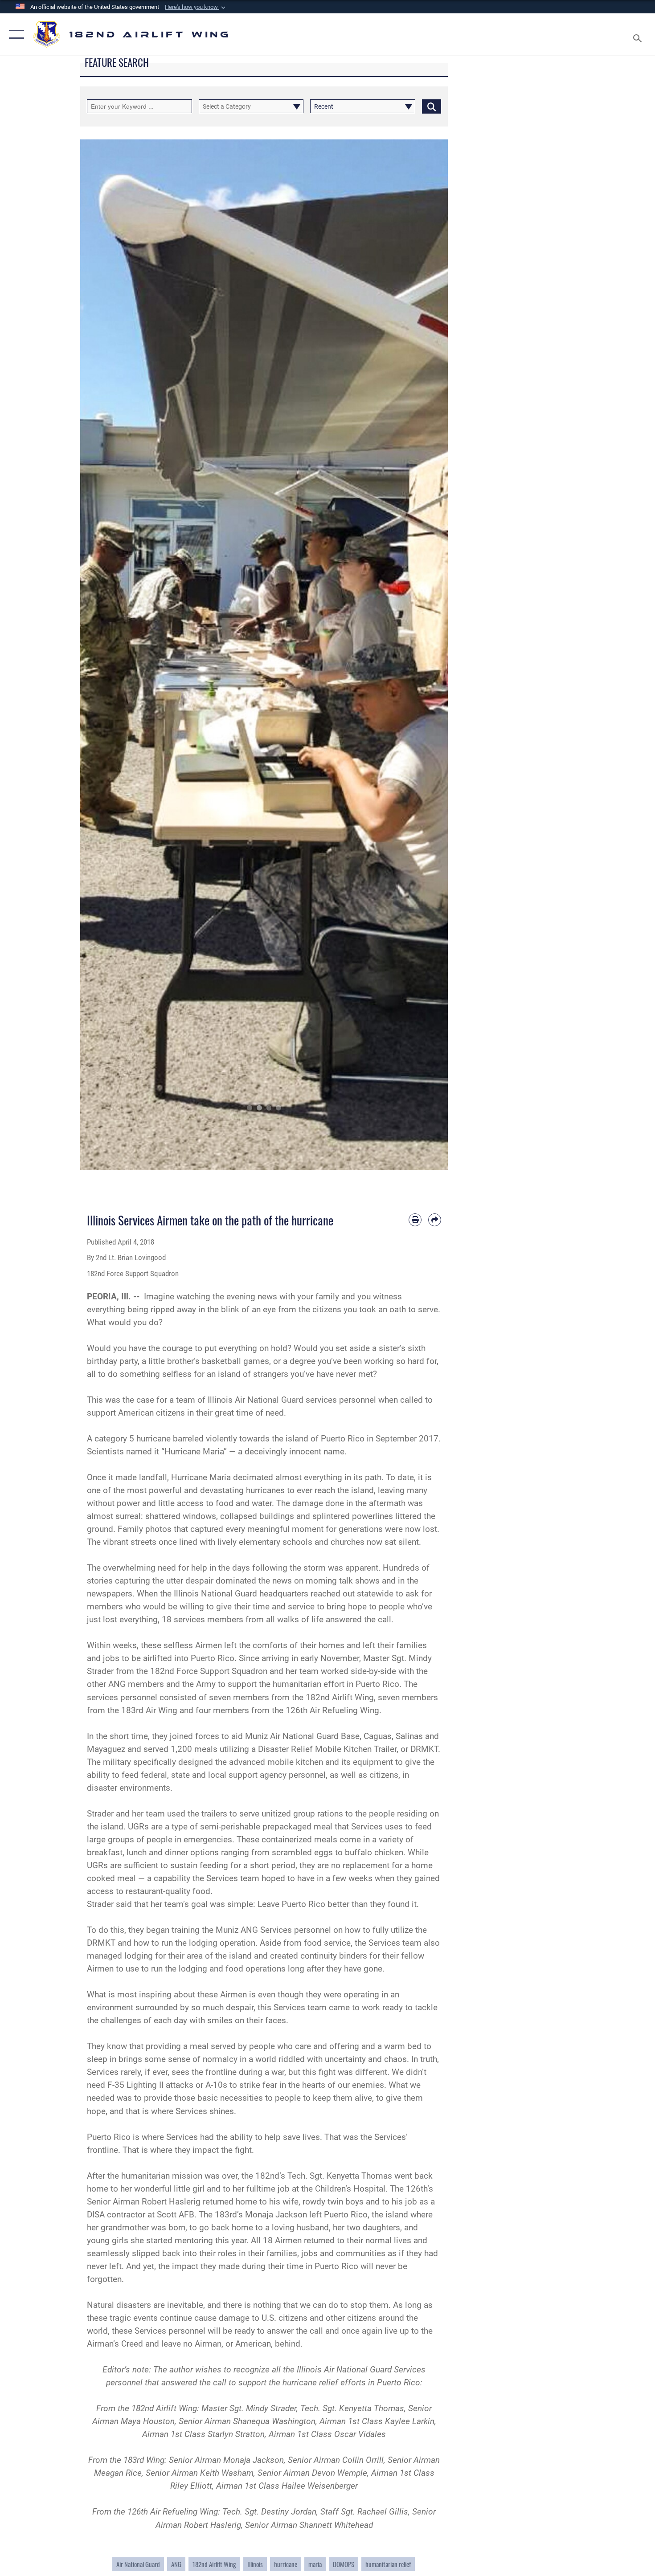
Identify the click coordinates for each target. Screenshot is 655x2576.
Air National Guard (138, 2564)
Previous (99, 655)
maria (315, 2564)
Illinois (255, 2564)
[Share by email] (435, 1220)
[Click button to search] (432, 106)
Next (430, 655)
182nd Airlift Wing (214, 2564)
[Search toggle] (639, 35)
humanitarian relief (388, 2564)
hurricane (286, 2564)
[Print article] (415, 1220)
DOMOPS (344, 2564)
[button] (196, 7)
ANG (176, 2564)
